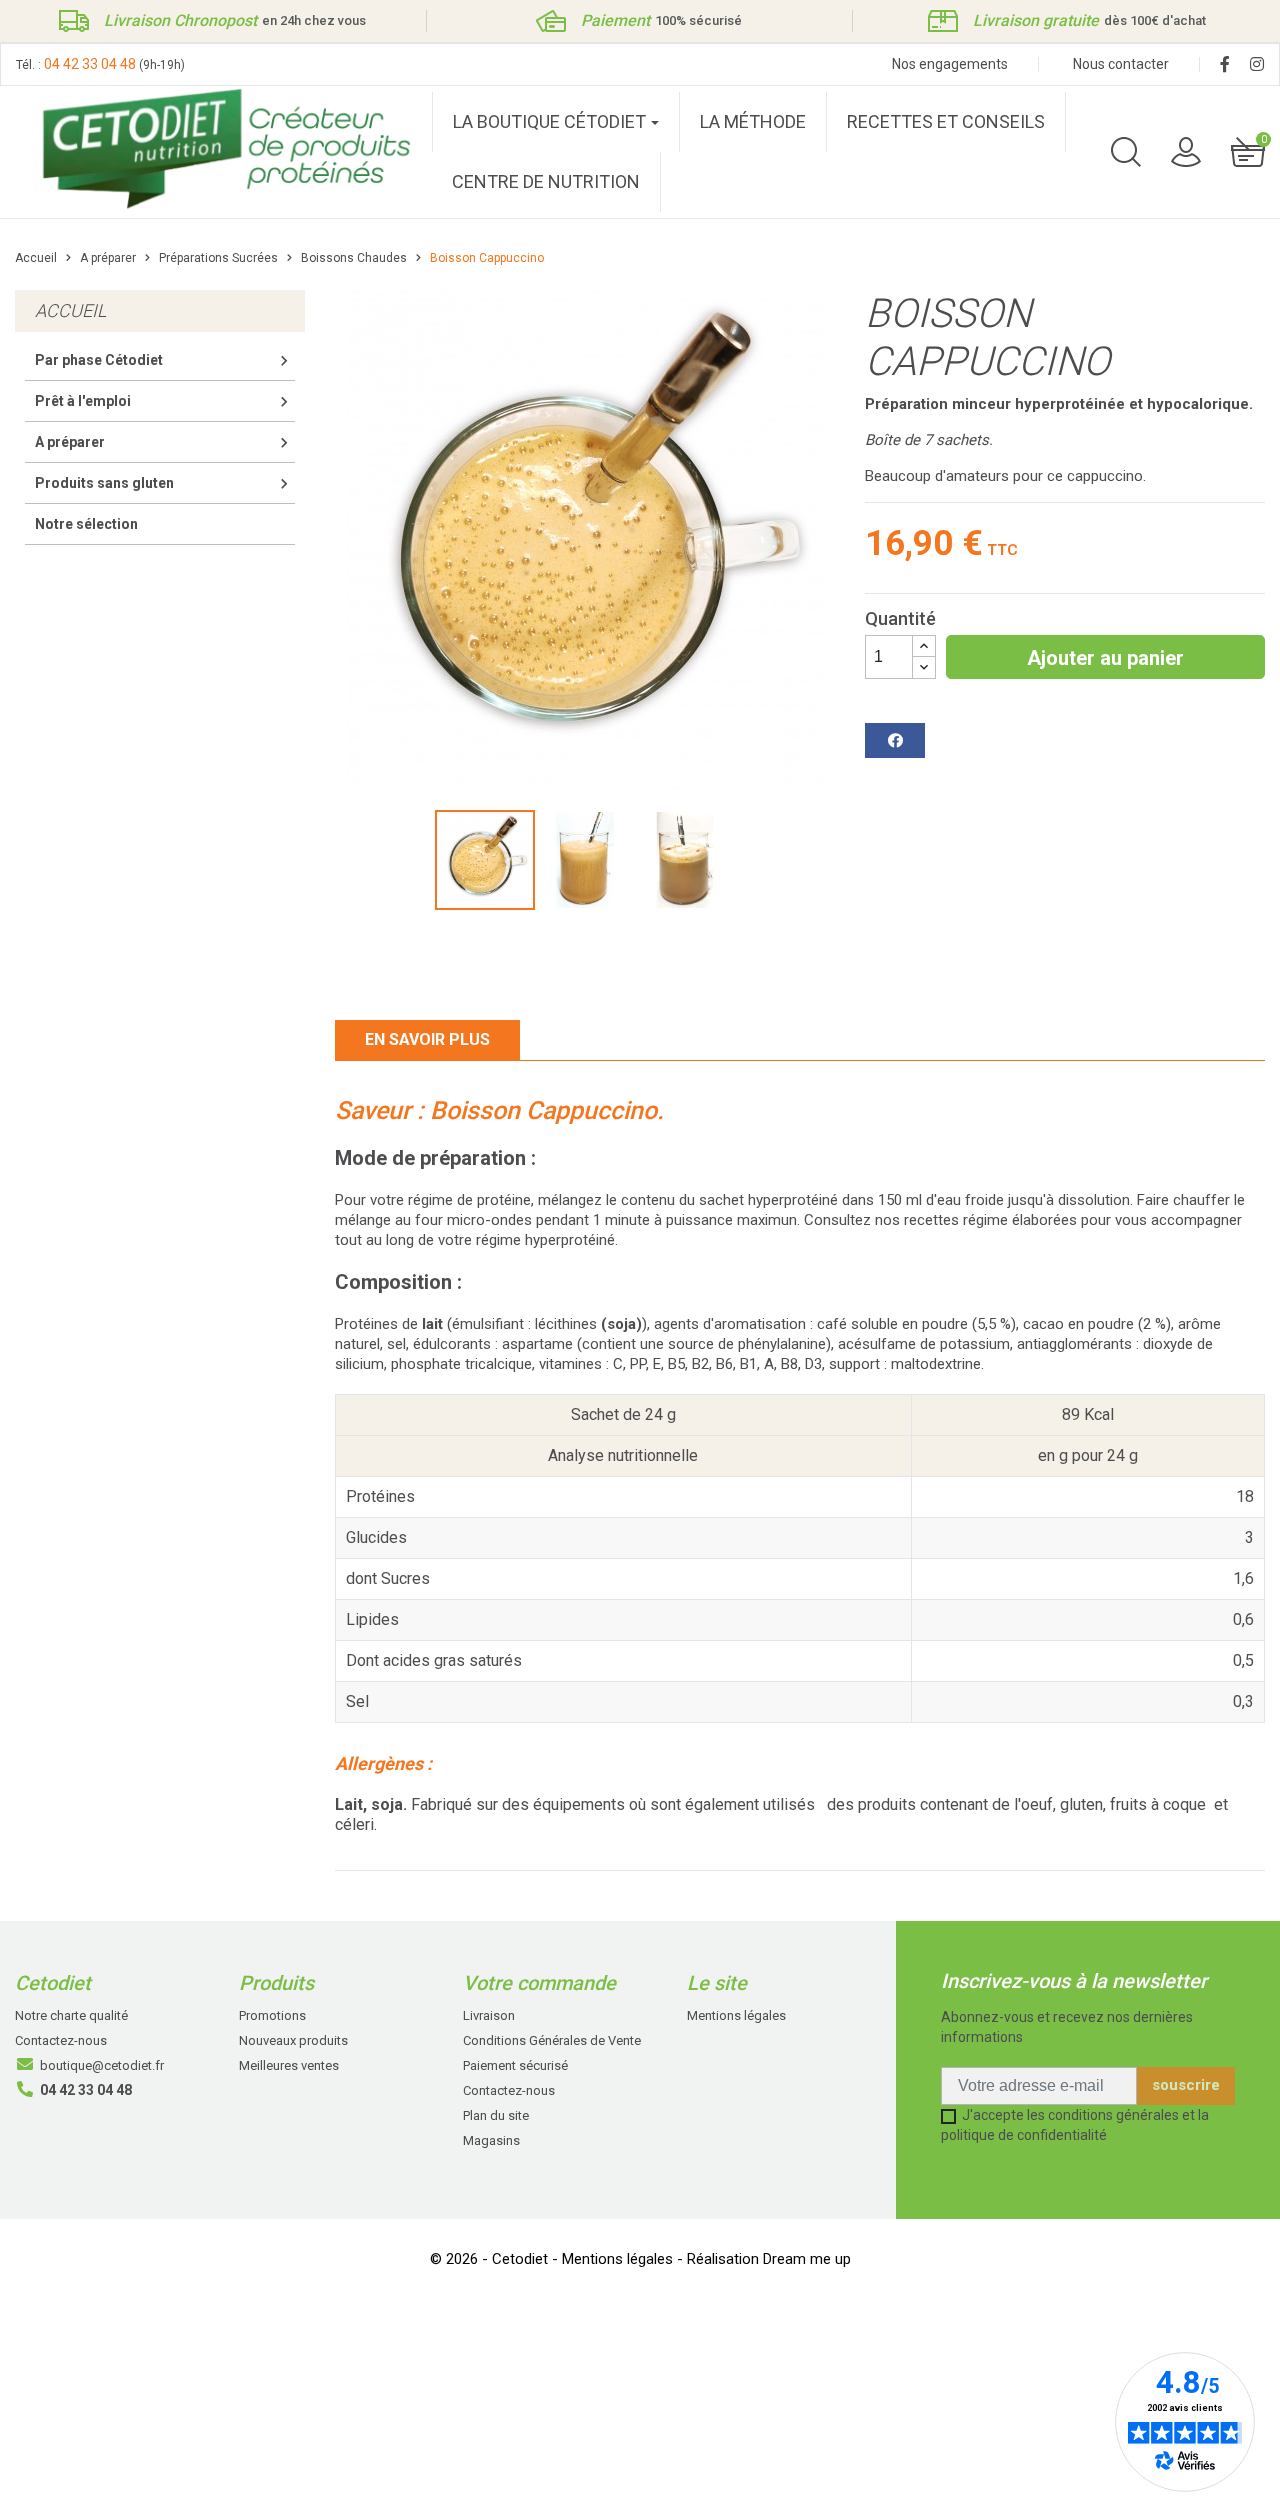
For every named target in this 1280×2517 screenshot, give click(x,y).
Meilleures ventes (289, 2065)
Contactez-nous (61, 2040)
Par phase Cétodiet (99, 360)
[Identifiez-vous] (1186, 150)
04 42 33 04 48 (90, 64)
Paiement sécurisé (515, 2065)
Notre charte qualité (71, 2015)
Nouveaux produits (293, 2040)
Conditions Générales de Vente (552, 2040)
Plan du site (496, 2115)
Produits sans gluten (104, 483)
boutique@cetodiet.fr (102, 2065)
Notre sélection (86, 524)
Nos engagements (950, 64)
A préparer (70, 442)
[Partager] (895, 740)
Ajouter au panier (1105, 658)
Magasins (491, 2140)
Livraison (489, 2015)
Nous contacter (1121, 64)
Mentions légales (736, 2015)
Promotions (272, 2015)
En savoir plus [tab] (427, 1039)
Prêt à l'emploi (83, 401)
